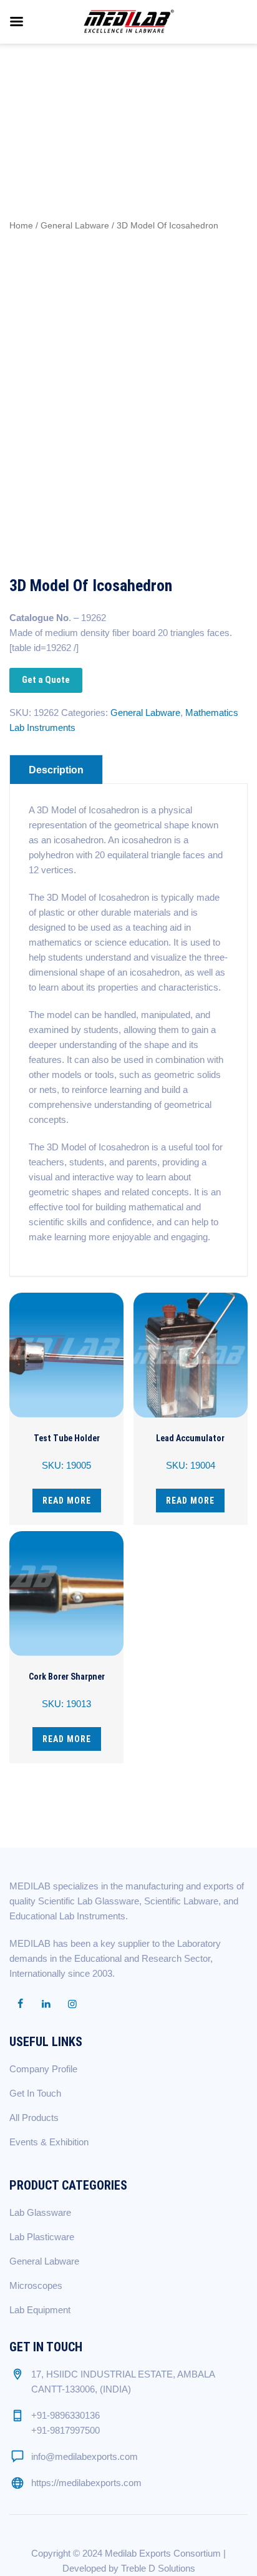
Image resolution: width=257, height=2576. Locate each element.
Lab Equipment (40, 2310)
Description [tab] (56, 770)
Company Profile (43, 2069)
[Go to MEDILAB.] (38, 91)
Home (21, 226)
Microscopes (36, 2285)
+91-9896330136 (65, 2415)
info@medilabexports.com (85, 2456)
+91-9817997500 (65, 2430)
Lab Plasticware (42, 2237)
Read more (67, 1501)
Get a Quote (46, 680)
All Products (34, 2118)
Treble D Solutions (158, 2568)
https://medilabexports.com (86, 2483)
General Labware (75, 226)
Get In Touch (35, 2093)
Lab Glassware (40, 2212)
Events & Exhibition (49, 2142)
